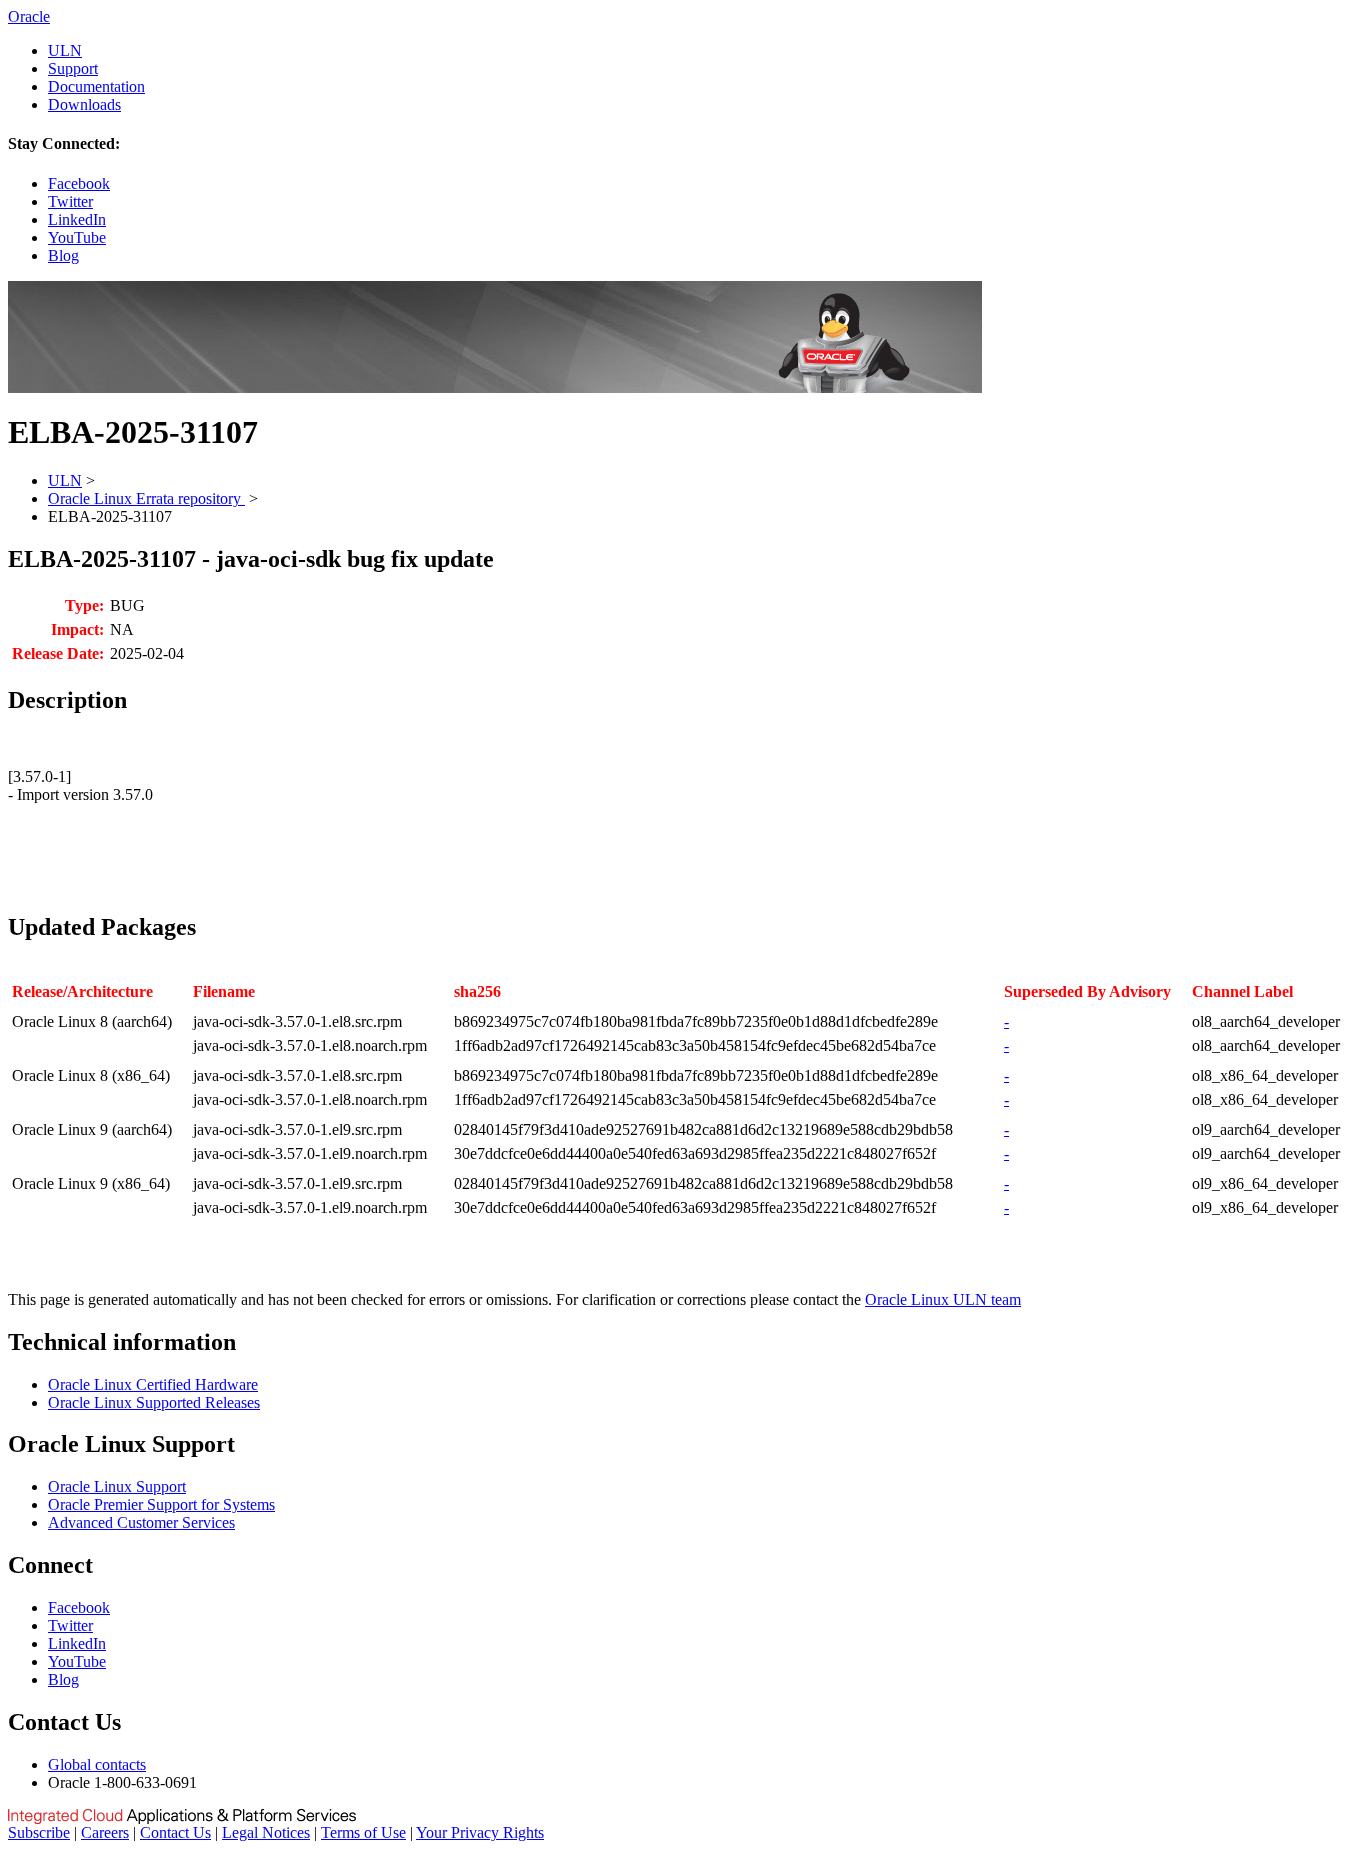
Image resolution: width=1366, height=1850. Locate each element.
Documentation (96, 86)
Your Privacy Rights (480, 1832)
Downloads (84, 104)
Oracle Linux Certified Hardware (153, 1384)
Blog (63, 255)
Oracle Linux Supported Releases (154, 1402)
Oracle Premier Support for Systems (161, 1504)
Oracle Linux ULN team (943, 1299)
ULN (65, 50)
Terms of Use (363, 1832)
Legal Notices (266, 1832)
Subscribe (39, 1832)
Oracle (29, 16)
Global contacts (97, 1764)
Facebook (79, 183)
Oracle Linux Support (117, 1486)
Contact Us (175, 1832)
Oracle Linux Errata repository (146, 498)
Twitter (70, 201)
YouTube (77, 237)
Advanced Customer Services (141, 1522)
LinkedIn (77, 219)
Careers (105, 1832)
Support (73, 68)
